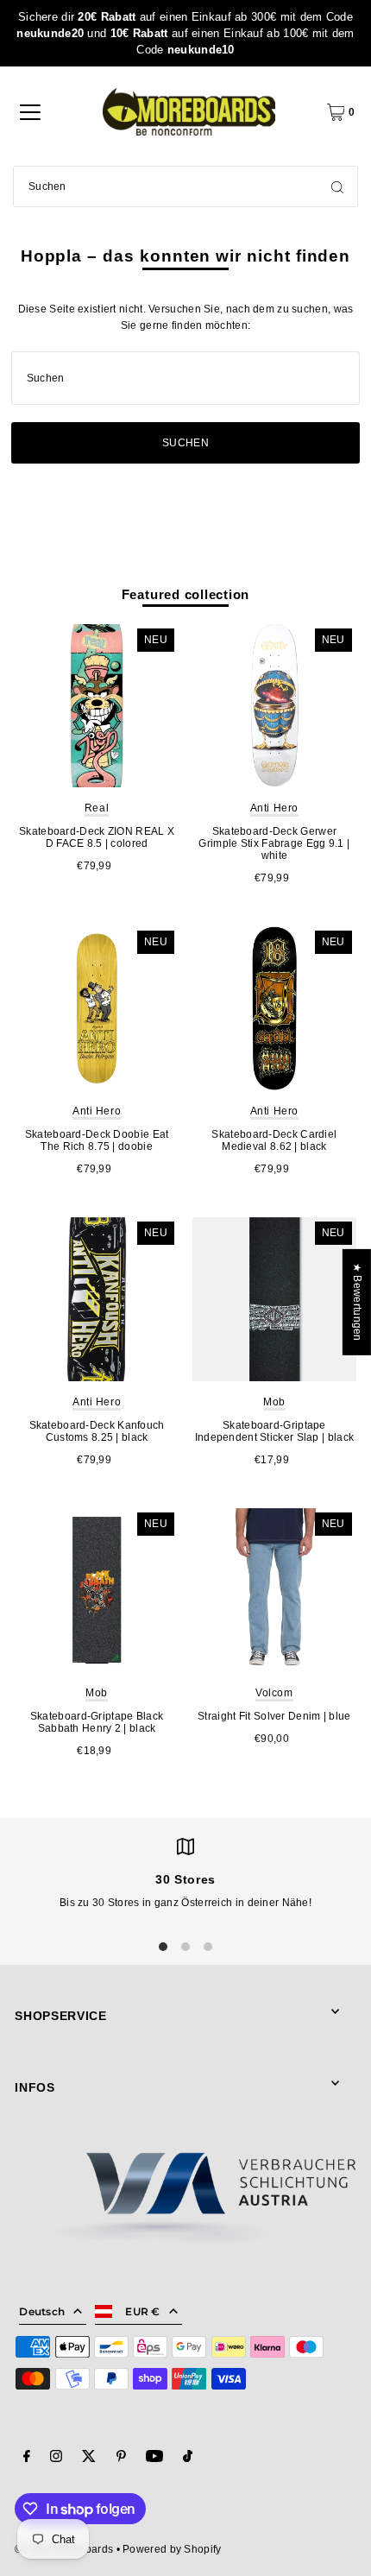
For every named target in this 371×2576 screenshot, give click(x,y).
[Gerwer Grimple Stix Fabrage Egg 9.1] (274, 706)
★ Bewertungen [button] (357, 1302)
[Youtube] (154, 2459)
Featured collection (186, 594)
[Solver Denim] (274, 1590)
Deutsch (42, 2311)
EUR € (143, 2311)
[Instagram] (56, 2459)
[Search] (337, 186)
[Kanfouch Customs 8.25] (97, 1299)
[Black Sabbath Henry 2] (97, 1590)
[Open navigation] (30, 112)
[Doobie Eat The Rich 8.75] (97, 1008)
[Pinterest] (121, 2459)
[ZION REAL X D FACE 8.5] (97, 706)
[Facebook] (27, 2459)
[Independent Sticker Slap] (274, 1299)
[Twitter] (89, 2459)
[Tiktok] (188, 2459)
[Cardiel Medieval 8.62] (274, 1008)
